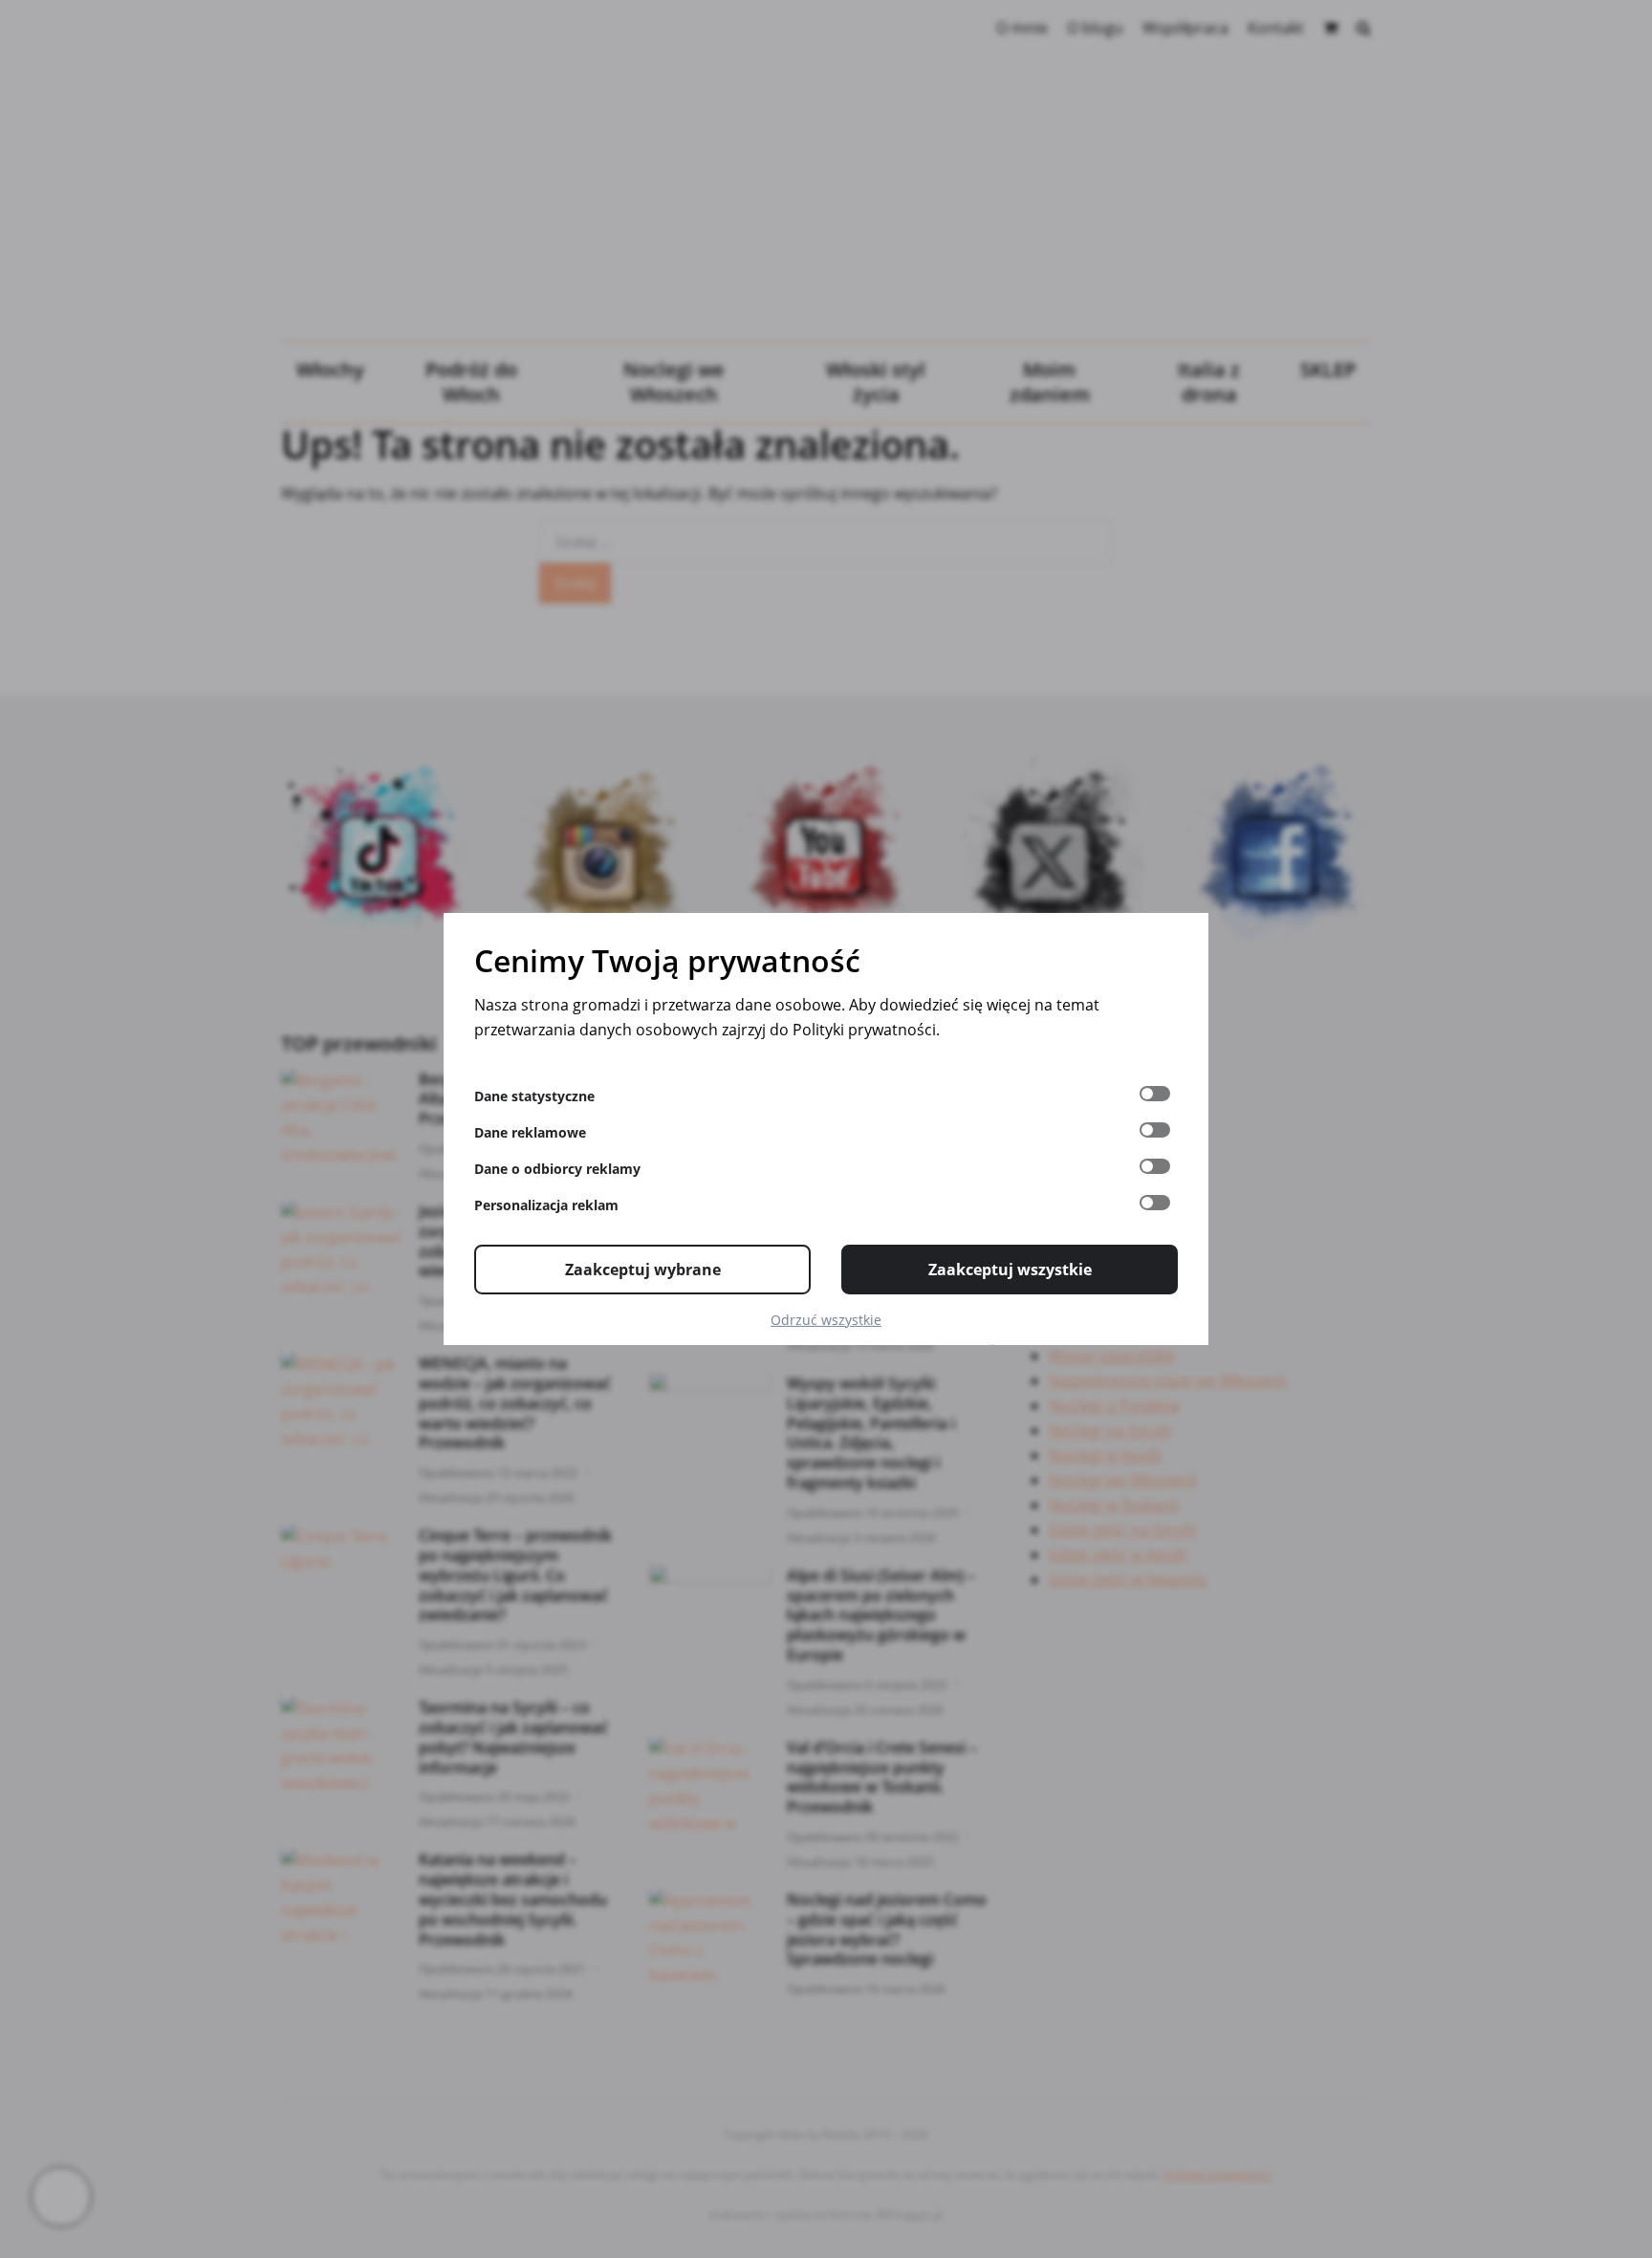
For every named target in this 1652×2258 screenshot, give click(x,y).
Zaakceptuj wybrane (643, 1270)
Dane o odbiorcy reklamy (557, 1169)
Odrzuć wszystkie (826, 1320)
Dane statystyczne (534, 1096)
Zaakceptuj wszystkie (1010, 1270)
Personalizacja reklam (546, 1205)
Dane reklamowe (530, 1132)
